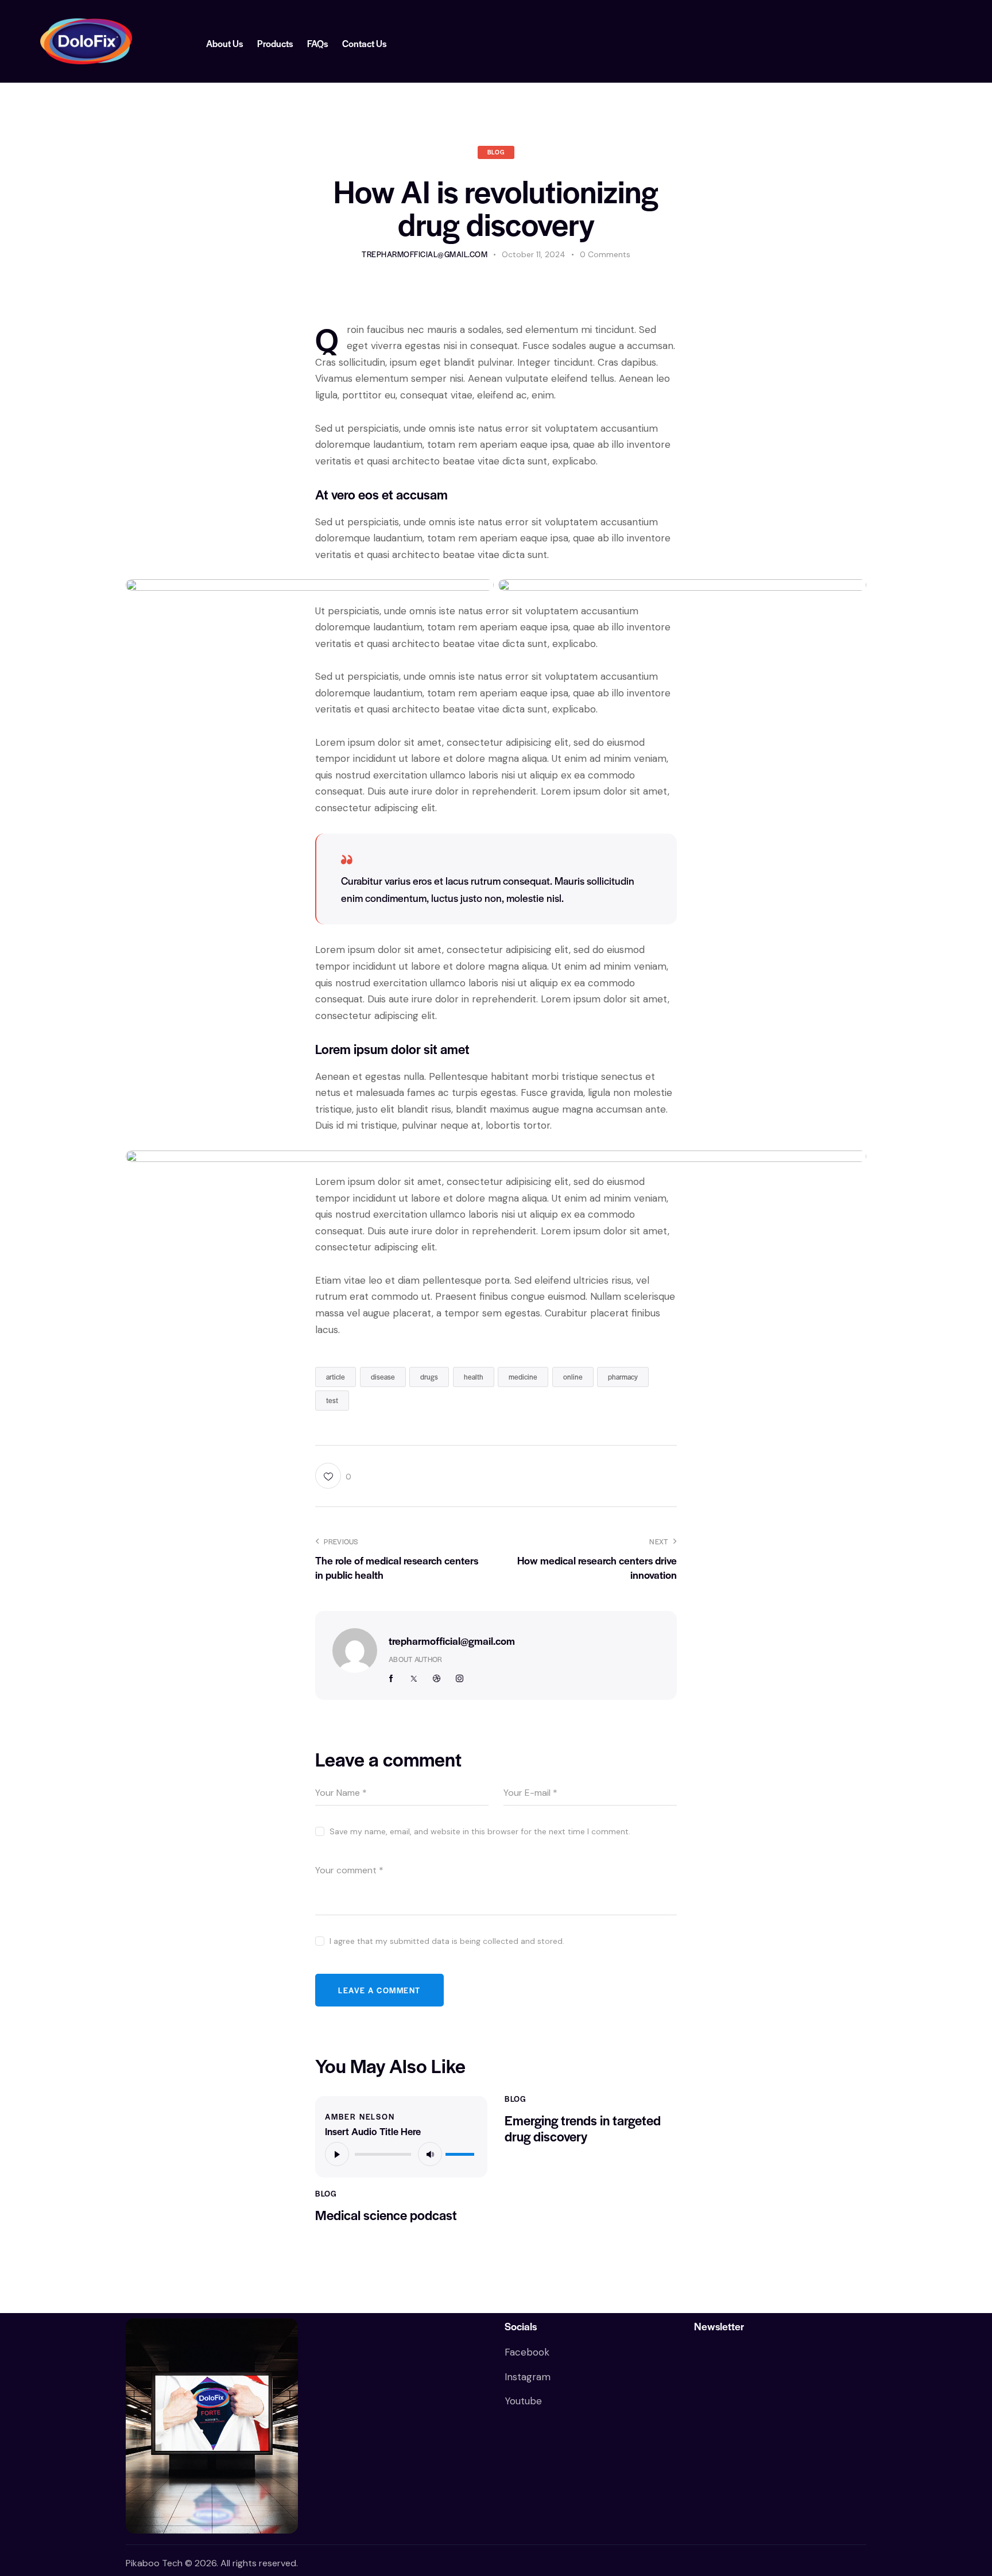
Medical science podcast (386, 2215)
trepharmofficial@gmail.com (452, 1640)
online (573, 1377)
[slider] (462, 2152)
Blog (496, 152)
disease (383, 1377)
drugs (429, 1377)
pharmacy (623, 1377)
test (332, 1400)
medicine (523, 1377)
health (474, 1377)
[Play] (337, 2154)
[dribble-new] (437, 1679)
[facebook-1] (392, 1679)
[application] (401, 2153)
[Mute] (430, 2154)
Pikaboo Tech (155, 2563)
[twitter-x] (414, 1679)
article (336, 1377)
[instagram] (459, 1679)
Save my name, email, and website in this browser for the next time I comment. (480, 1831)
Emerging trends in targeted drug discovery (583, 2129)
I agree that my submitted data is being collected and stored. (447, 1941)
